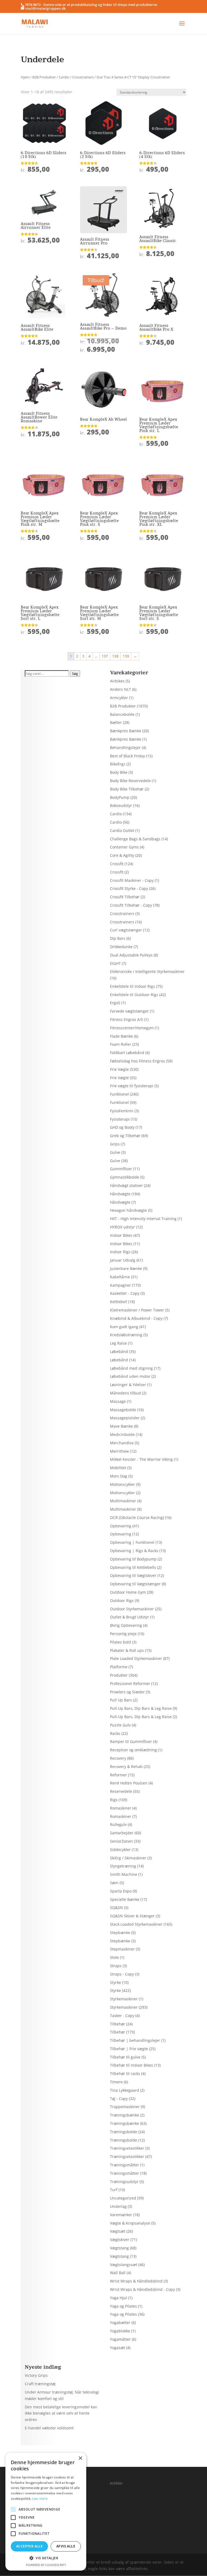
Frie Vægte (119, 1069)
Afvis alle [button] (66, 2546)
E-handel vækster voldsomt (49, 2428)
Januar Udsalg (123, 1260)
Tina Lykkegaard (125, 2090)
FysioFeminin (122, 1111)
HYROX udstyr (123, 1227)
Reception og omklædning (133, 1750)
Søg (75, 674)
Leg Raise (118, 1343)
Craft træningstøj (40, 2384)
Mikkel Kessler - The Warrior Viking (141, 1459)
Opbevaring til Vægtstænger (135, 1584)
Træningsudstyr (124, 2182)
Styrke (115, 1982)
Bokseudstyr (121, 805)
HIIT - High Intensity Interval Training (143, 1219)
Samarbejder (122, 1833)
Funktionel (119, 1094)
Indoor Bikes (121, 1235)
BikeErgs (118, 764)
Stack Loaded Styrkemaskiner (136, 1924)
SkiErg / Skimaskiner (128, 1858)
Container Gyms (124, 847)
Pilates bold (120, 1642)
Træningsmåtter (125, 2165)
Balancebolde (122, 714)
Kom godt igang (124, 1327)
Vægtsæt (118, 2231)
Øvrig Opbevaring (126, 1625)
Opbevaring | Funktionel (132, 1542)
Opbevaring (121, 1526)
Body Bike (119, 772)
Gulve (115, 1152)
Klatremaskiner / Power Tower (137, 1310)
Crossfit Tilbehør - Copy (131, 905)
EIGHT (115, 963)
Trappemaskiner (125, 2107)
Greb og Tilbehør (125, 1136)
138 (115, 656)
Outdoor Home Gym (128, 1592)
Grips (115, 1144)
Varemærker (121, 2215)
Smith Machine (124, 1874)
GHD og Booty (122, 1127)
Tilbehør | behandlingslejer (135, 2040)
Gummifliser (121, 1169)
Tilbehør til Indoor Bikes (132, 2065)
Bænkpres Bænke (126, 731)
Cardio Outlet (122, 831)
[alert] (46, 2512)
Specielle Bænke (125, 1899)
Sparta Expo (121, 1891)
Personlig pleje (123, 1634)
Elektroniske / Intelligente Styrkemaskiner (147, 971)
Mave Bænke (121, 1426)
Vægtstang (119, 2248)
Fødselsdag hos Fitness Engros (137, 1061)
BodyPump (120, 797)
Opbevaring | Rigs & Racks (134, 1551)
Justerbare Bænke (126, 1268)
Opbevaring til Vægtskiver (133, 1575)
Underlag (118, 2206)
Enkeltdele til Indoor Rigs (132, 986)
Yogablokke (120, 2331)
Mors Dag (119, 1476)
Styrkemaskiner (124, 1999)
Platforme (119, 1667)
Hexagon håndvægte (128, 1210)
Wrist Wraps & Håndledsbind (136, 2281)
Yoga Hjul (118, 2298)
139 (126, 656)
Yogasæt (118, 2348)
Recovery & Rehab (126, 1767)
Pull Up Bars (121, 1700)
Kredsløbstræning (126, 1335)
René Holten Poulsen (129, 1783)
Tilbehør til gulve (125, 2057)
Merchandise (122, 1443)
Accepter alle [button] (29, 2546)
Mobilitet (118, 1468)
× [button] (80, 2458)
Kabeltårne (120, 1277)
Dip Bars (118, 938)
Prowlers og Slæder (127, 1692)
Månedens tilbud (125, 1393)
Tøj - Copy (119, 2099)
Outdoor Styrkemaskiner (132, 1609)
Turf (114, 2190)
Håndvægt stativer (126, 1185)
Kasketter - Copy (125, 1293)
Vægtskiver (120, 2240)
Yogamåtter (120, 2339)
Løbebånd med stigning (131, 1368)
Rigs (114, 1800)
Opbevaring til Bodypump (133, 1559)
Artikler (116, 2483)
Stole (114, 1957)
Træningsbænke (125, 2115)
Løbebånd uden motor (130, 1376)
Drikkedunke (121, 947)
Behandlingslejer (125, 747)
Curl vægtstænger (126, 930)
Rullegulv (118, 1824)
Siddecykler (120, 1850)
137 (105, 656)
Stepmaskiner (122, 1949)
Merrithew (119, 1451)
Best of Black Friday (127, 756)
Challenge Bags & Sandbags (135, 839)
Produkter (119, 1675)
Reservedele (121, 1791)
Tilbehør (118, 2024)
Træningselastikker (127, 2148)
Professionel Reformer (130, 1684)
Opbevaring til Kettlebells (133, 1567)
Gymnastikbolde (125, 1177)
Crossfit (117, 864)
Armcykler (119, 698)
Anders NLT (120, 689)
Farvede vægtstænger (129, 1011)
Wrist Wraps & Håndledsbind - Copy (142, 2289)
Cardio (64, 77)
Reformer (118, 1775)
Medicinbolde (122, 1434)
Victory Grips (36, 2375)
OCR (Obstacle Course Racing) (137, 1517)
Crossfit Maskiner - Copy (132, 880)
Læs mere (40, 2499)
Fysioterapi (120, 1119)
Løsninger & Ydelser (128, 1385)
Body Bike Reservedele (130, 781)
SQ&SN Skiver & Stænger (132, 1916)
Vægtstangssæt (124, 2265)
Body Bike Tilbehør (127, 789)
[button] (46, 2558)
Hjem (25, 77)
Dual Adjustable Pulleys (131, 955)
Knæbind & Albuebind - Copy (136, 1318)
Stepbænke (120, 1933)
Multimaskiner (123, 1501)
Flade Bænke (121, 1036)
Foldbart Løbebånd (127, 1053)
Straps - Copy (122, 1974)
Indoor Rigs (120, 1252)
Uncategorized (123, 2198)
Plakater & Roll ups (127, 1650)
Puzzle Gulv (120, 1725)
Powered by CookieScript (46, 2565)
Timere (116, 2082)
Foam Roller (121, 1044)
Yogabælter (120, 2323)
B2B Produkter (44, 77)
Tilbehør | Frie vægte (129, 2049)
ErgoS (115, 1003)
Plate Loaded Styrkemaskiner (136, 1658)
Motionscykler (123, 1484)
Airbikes (117, 681)
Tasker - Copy (122, 2016)
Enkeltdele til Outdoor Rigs (134, 995)
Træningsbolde (124, 2132)
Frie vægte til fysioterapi (132, 1086)
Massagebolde (123, 1410)
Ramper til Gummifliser (131, 1741)
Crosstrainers (83, 77)
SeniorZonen (121, 1841)
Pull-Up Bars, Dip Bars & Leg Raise (141, 1708)
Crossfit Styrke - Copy (129, 888)
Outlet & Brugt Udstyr (130, 1617)
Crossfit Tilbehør (125, 897)
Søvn (114, 1883)
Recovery (118, 1758)
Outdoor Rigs (122, 1600)
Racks (115, 1733)
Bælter (116, 722)
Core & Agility (122, 855)
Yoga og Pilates (123, 2306)
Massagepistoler (125, 1418)
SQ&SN (116, 1907)
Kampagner (120, 1285)
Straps (116, 1966)
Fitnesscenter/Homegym (132, 1028)
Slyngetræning (123, 1866)
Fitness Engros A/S (127, 1019)
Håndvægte (120, 1194)
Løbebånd (119, 1351)
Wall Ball (118, 2273)
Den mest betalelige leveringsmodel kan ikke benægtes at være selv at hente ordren (61, 2413)
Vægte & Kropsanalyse (130, 2223)
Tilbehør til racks (125, 2073)
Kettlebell (119, 1302)
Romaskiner (121, 1808)
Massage (118, 1401)
